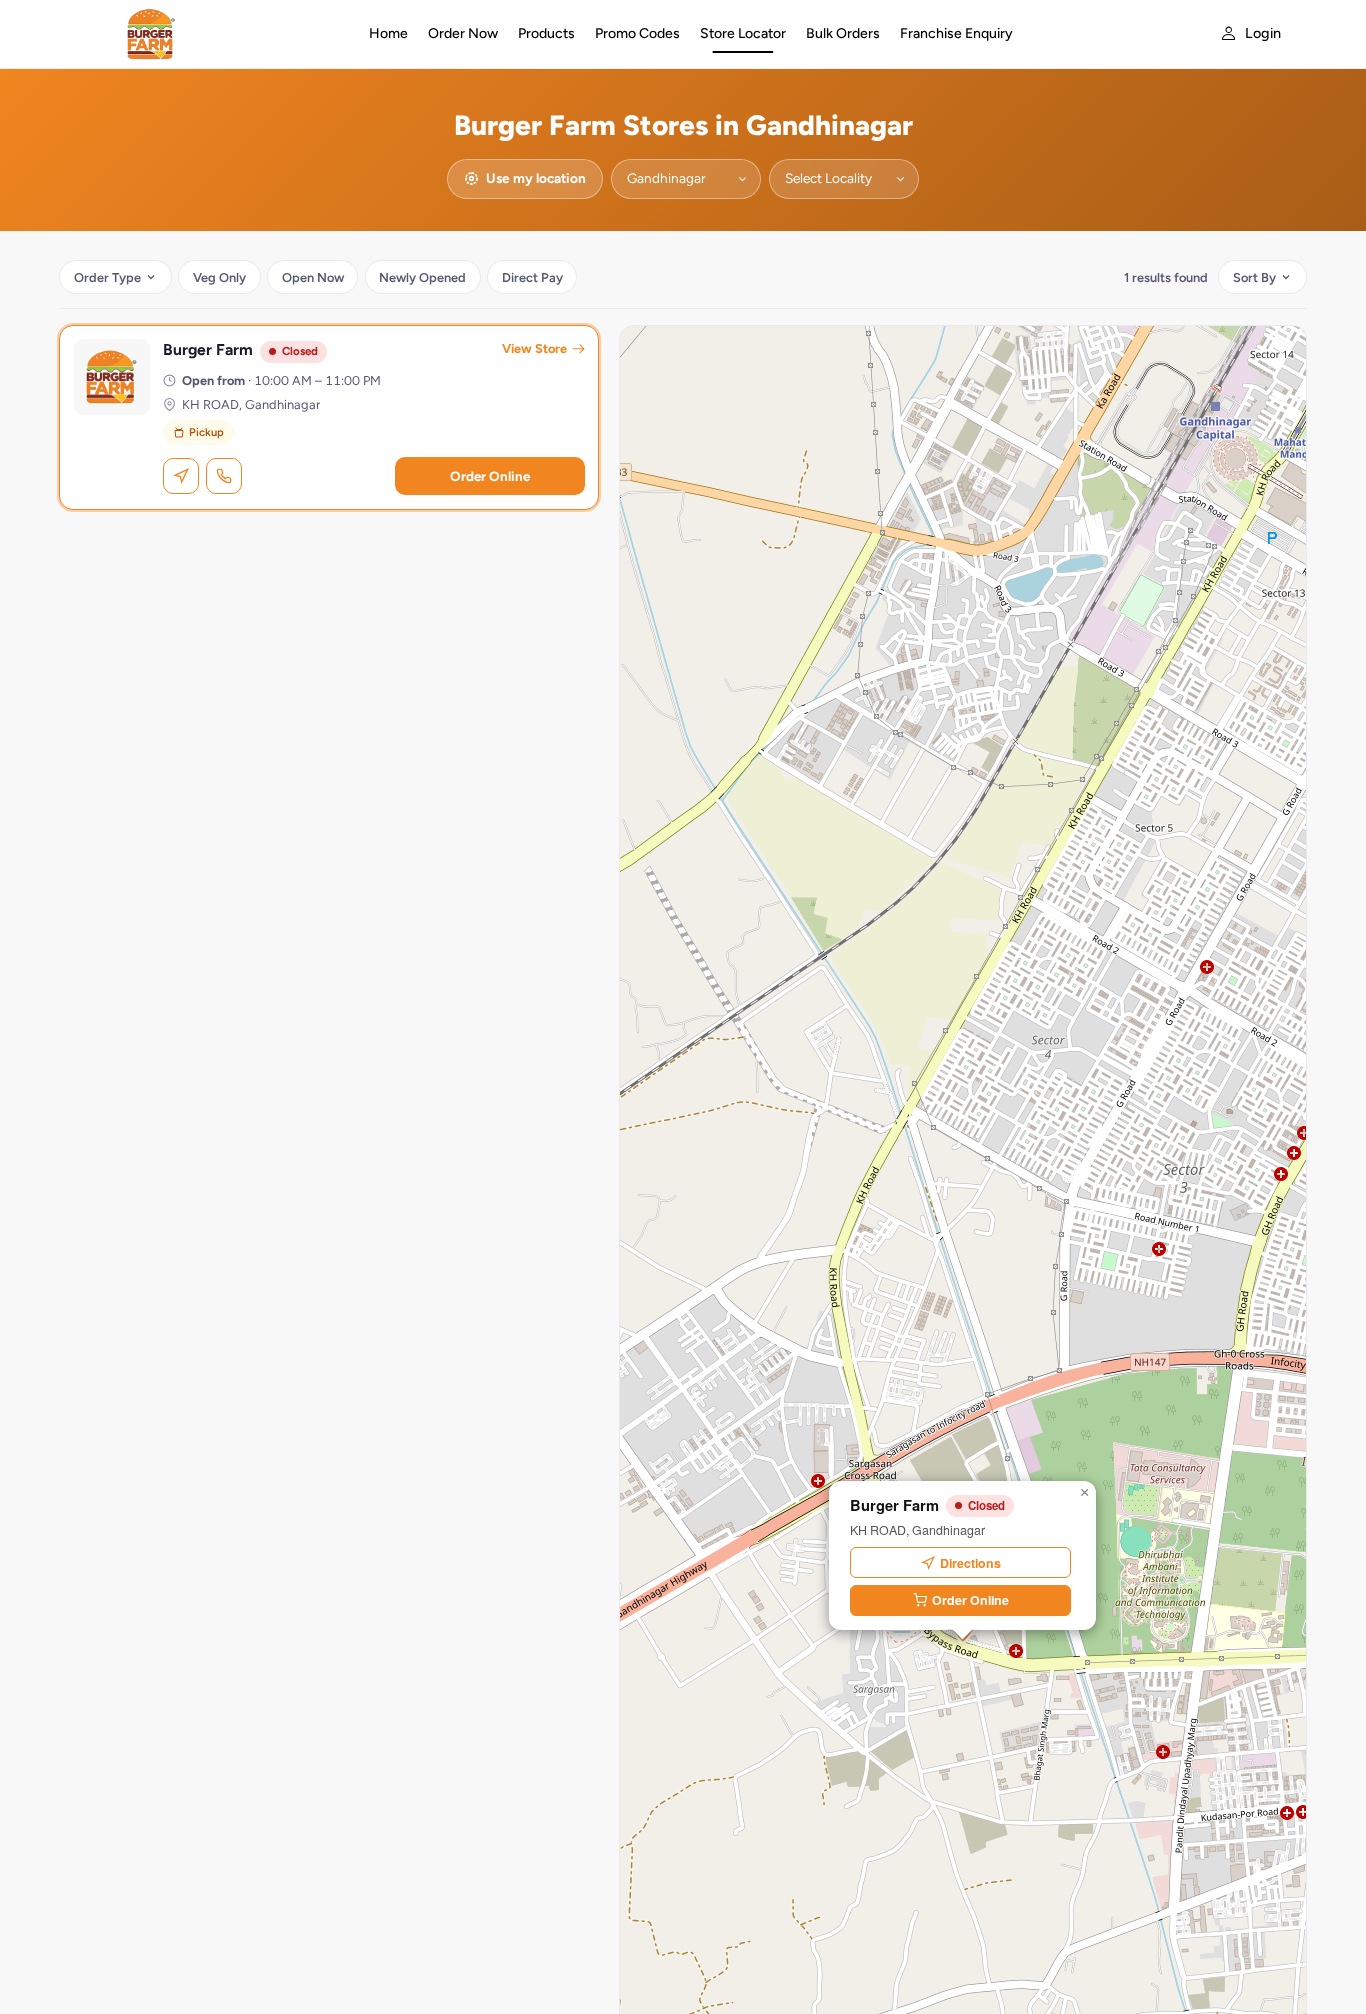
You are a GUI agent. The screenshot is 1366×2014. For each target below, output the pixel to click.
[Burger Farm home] (210, 34)
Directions (970, 1563)
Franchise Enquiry (956, 33)
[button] (1084, 1493)
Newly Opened (422, 277)
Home (388, 33)
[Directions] (181, 476)
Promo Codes (637, 33)
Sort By (1254, 277)
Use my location (536, 178)
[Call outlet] (224, 476)
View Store (534, 348)
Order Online (490, 476)
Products (546, 33)
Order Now (463, 33)
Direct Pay (532, 277)
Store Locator (743, 33)
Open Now (313, 277)
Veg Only (219, 277)
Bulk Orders (843, 33)
